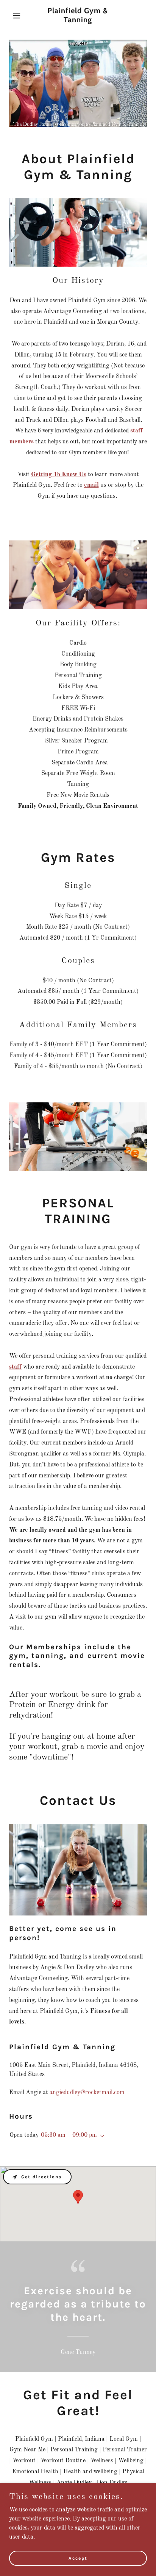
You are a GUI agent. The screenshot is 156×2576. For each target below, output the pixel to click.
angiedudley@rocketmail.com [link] (87, 2093)
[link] (78, 21)
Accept (78, 2558)
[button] (19, 15)
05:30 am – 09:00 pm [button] (69, 2135)
